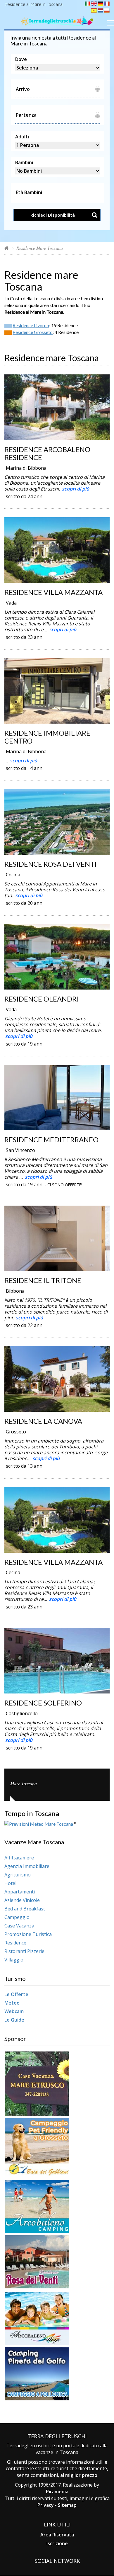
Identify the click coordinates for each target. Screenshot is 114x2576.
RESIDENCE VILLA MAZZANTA (53, 592)
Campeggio (17, 1917)
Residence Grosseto (33, 332)
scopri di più (76, 489)
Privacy (46, 2505)
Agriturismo (18, 1875)
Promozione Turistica (28, 1934)
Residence (15, 1943)
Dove (21, 59)
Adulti (22, 137)
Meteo (12, 2003)
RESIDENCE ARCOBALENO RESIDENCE (47, 453)
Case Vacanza (19, 1926)
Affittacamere (19, 1858)
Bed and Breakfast (25, 1909)
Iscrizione (57, 2543)
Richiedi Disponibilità (53, 215)
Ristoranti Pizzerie (24, 1951)
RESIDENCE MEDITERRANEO (51, 1139)
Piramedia (57, 2492)
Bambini (24, 162)
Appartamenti (20, 1892)
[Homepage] (7, 248)
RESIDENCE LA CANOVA (43, 1421)
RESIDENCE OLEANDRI (42, 999)
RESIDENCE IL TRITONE (43, 1280)
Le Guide (14, 2020)
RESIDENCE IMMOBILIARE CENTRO (47, 737)
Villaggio (14, 1960)
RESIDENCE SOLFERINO (43, 1703)
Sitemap (67, 2505)
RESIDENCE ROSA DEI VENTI (51, 864)
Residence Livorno (31, 325)
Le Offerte (16, 1994)
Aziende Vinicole (22, 1900)
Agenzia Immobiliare (27, 1866)
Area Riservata (57, 2535)
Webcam (14, 2011)
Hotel (10, 1883)
